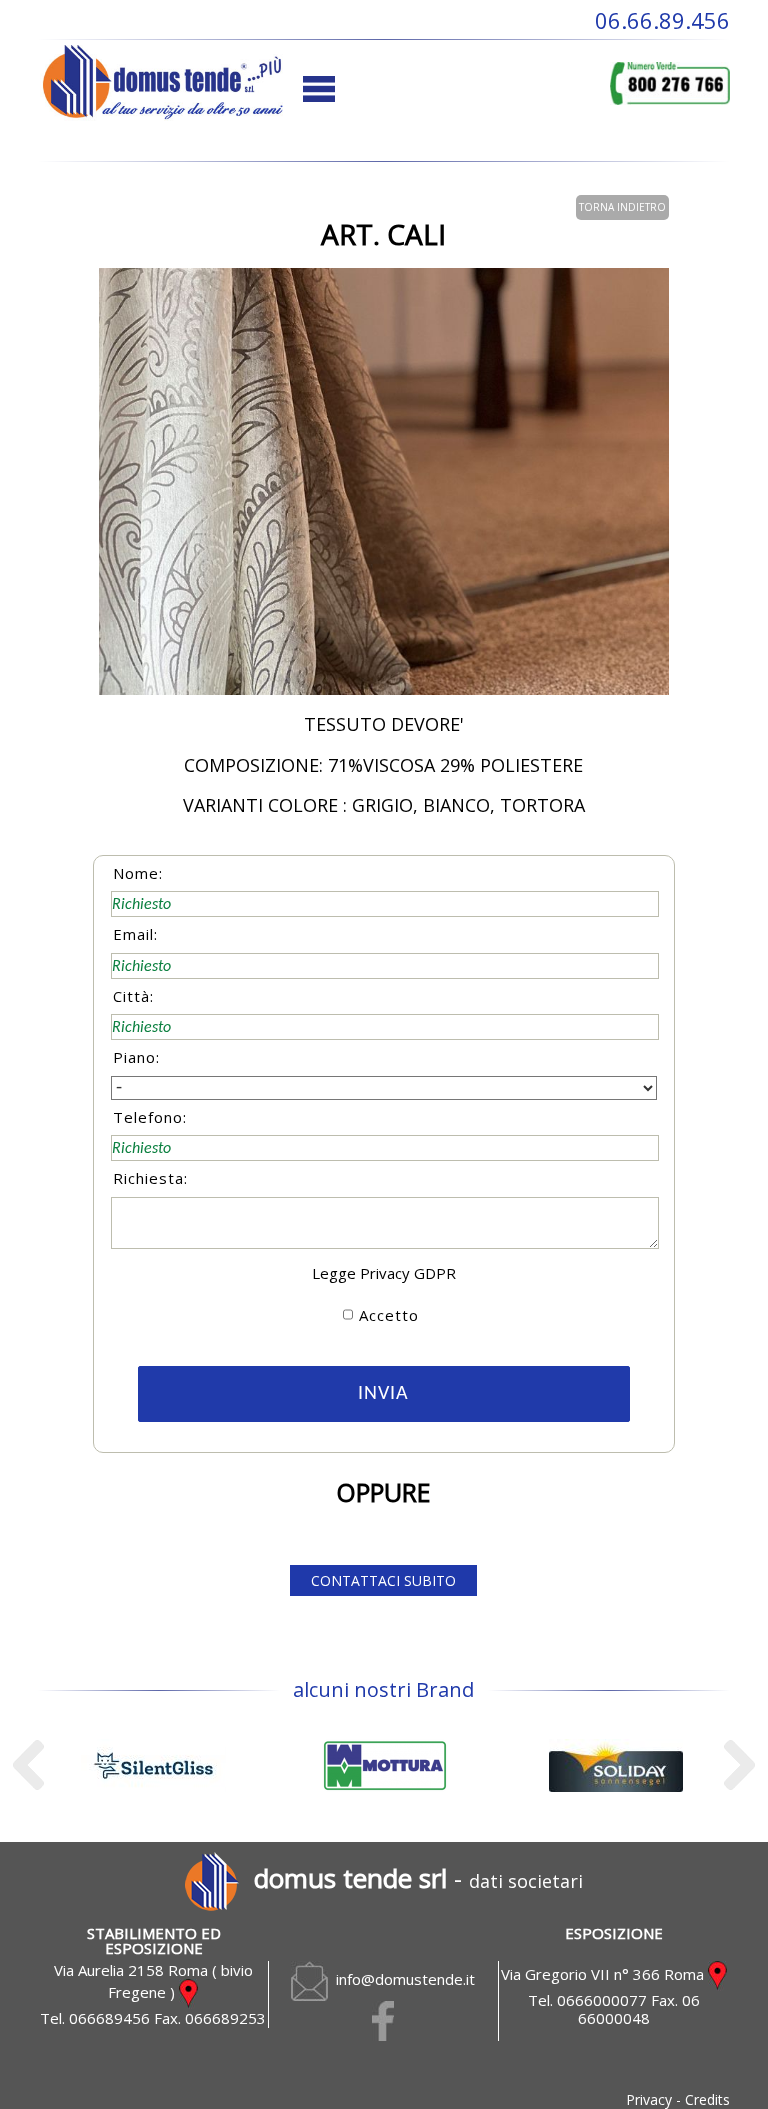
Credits (707, 2099)
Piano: (136, 1057)
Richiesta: (150, 1178)
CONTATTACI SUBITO (383, 1580)
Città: (133, 996)
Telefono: (150, 1117)
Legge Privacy (361, 1273)
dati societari (526, 1881)
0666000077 (602, 2000)
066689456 (109, 2018)
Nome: (138, 873)
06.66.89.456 (662, 20)
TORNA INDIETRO (622, 207)
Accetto (389, 1315)
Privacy (649, 2099)
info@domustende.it (401, 1979)
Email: (135, 934)
